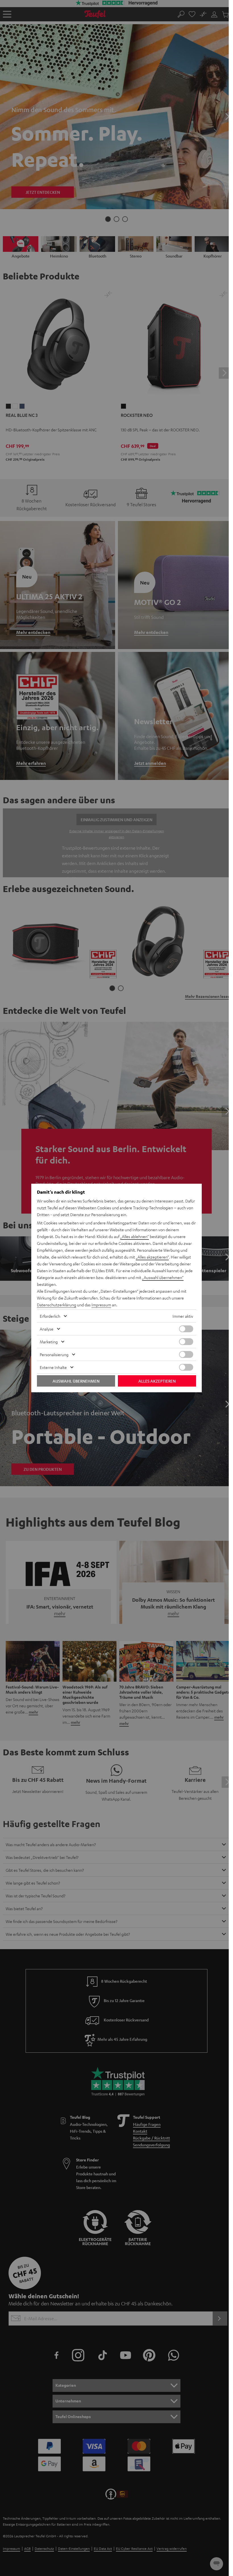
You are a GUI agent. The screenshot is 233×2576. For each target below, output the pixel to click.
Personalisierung (54, 1354)
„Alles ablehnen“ (135, 1236)
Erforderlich (50, 1316)
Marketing (49, 1342)
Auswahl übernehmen (76, 1381)
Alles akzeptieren (157, 1381)
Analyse (47, 1329)
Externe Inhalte (53, 1367)
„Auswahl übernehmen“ (163, 1277)
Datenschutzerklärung (57, 1305)
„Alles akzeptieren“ (152, 1257)
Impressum (101, 1305)
